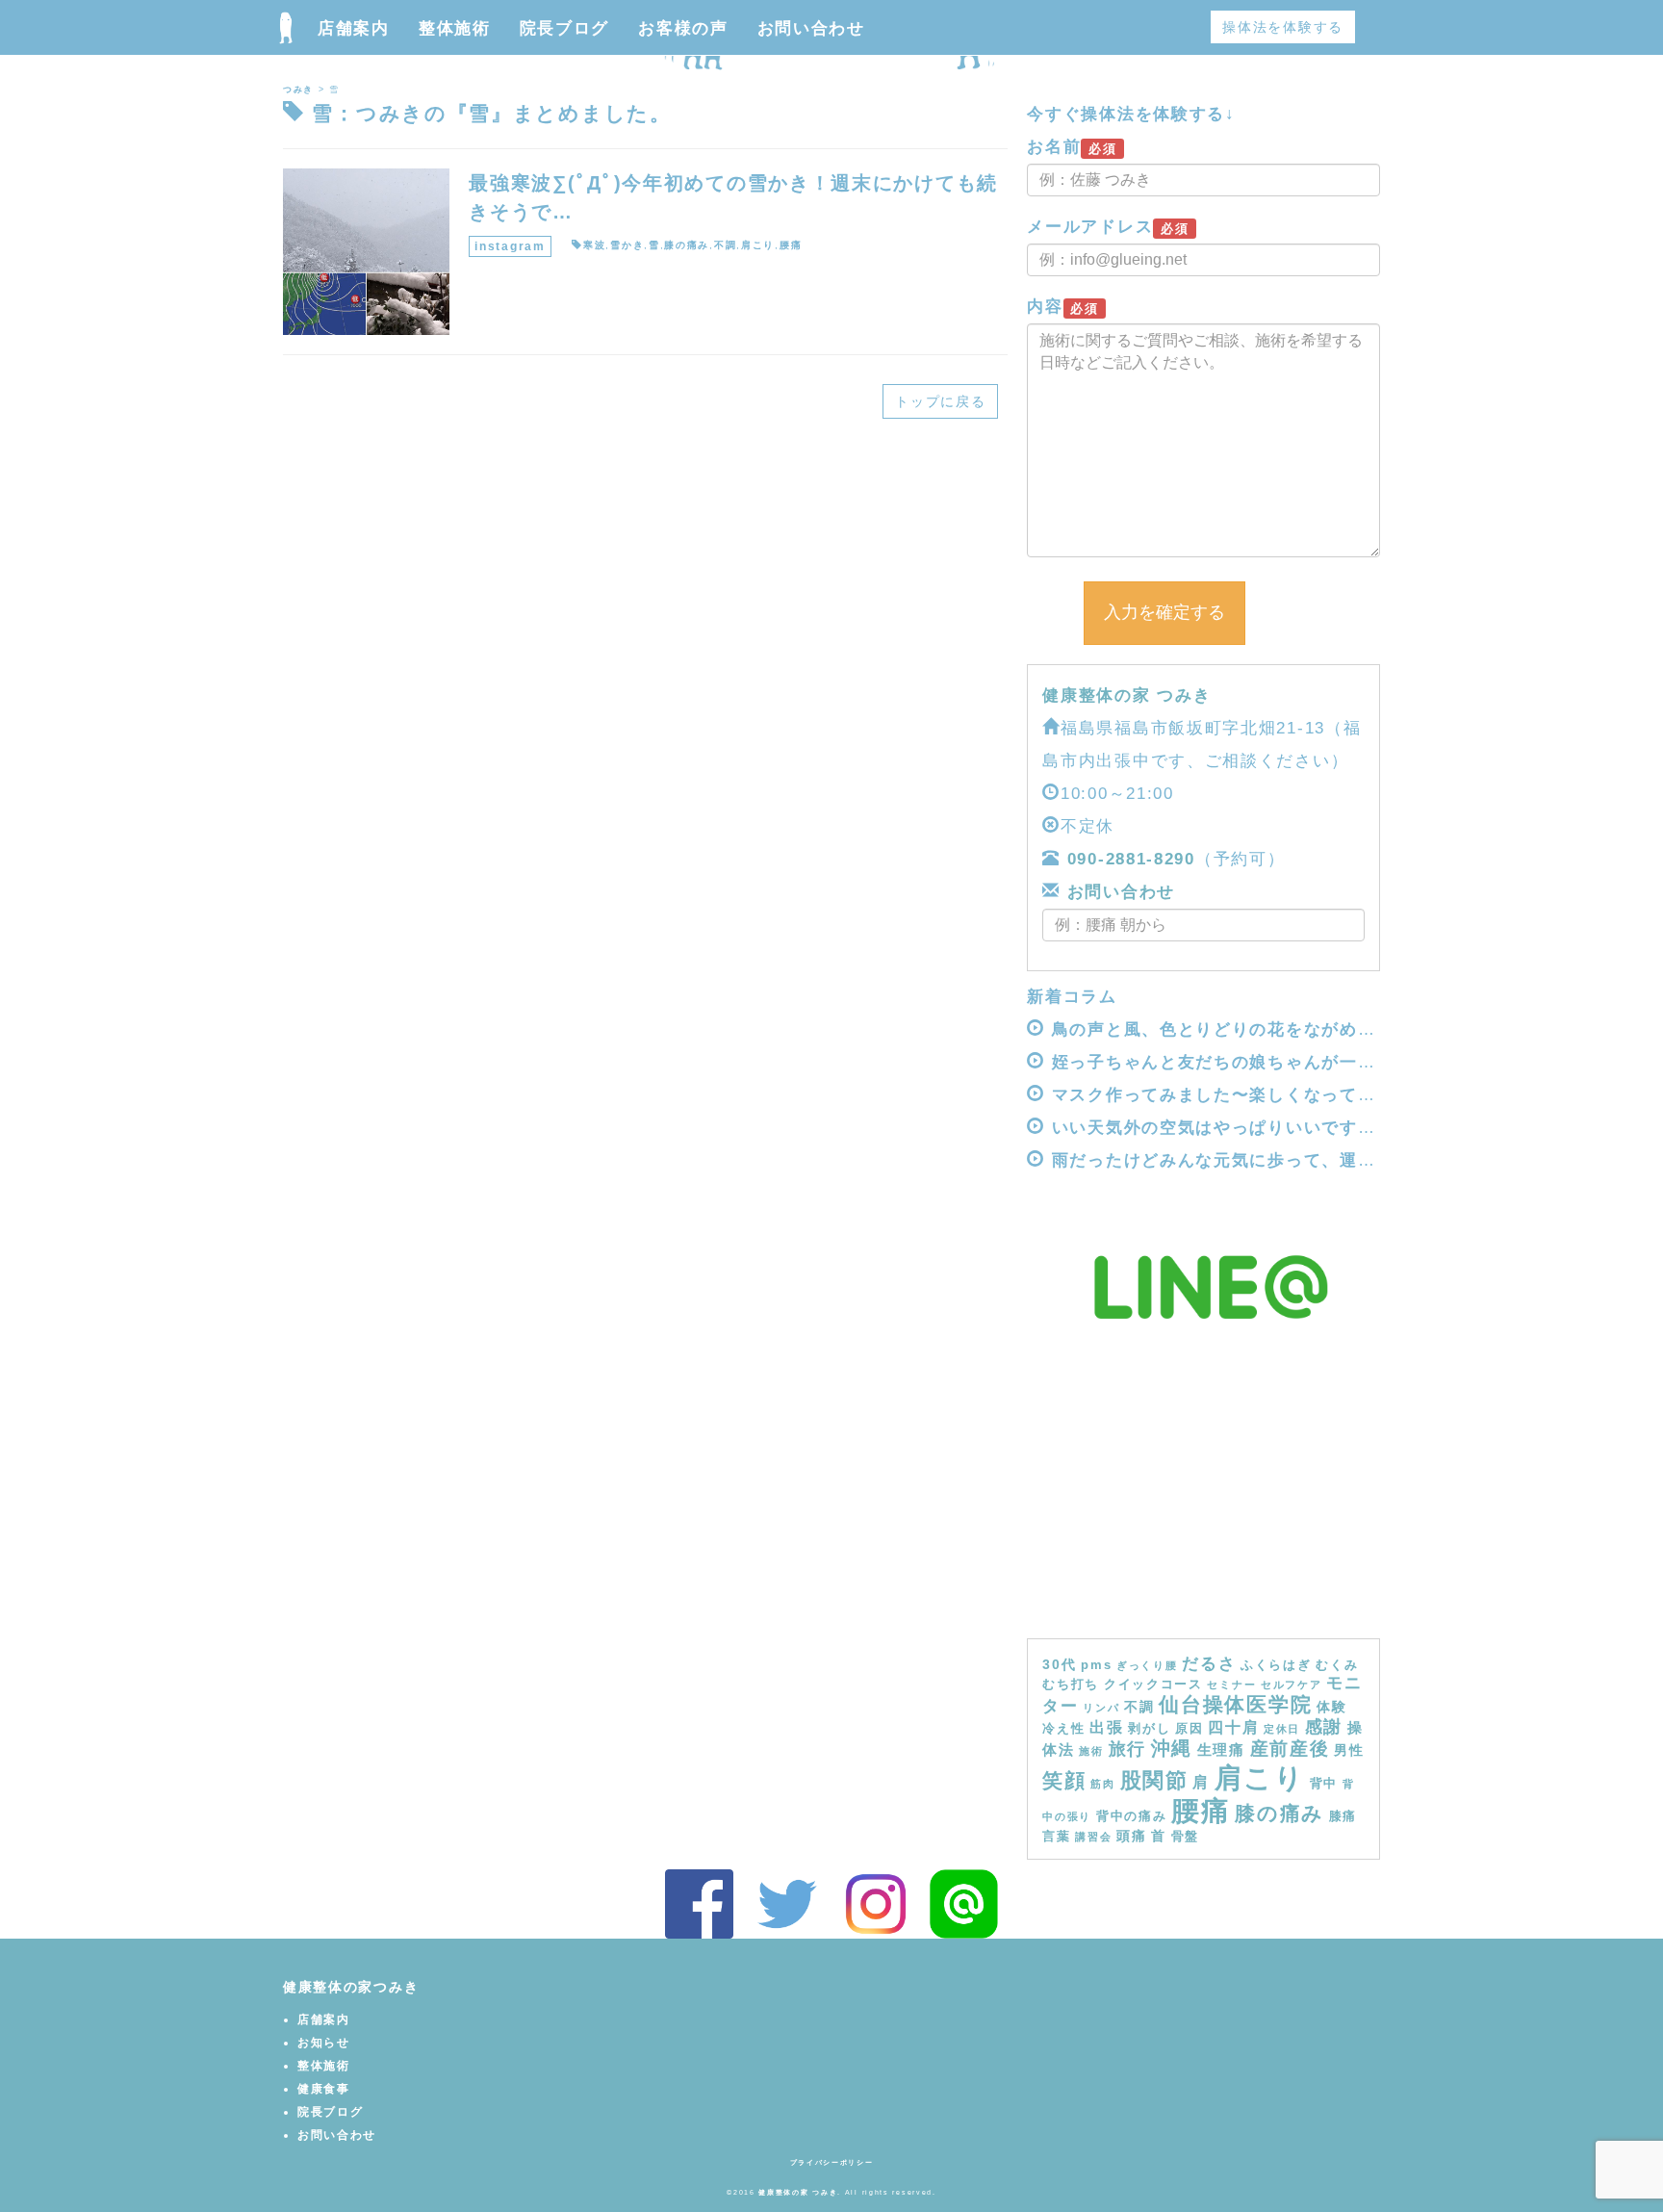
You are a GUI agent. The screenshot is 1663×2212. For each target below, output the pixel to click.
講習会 (1093, 1837)
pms (1096, 1665)
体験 (1331, 1707)
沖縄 (1172, 1748)
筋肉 (1102, 1784)
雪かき (627, 245)
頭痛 (1131, 1836)
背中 (1324, 1784)
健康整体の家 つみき (1126, 695)
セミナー (1231, 1685)
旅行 (1127, 1749)
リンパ (1101, 1708)
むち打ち (1071, 1685)
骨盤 (1185, 1837)
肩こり (758, 245)
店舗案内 (354, 28)
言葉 (1056, 1837)
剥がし (1149, 1729)
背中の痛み (1132, 1816)
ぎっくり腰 (1147, 1665)
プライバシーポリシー (832, 2162)
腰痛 (791, 245)
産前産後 (1290, 1749)
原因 (1189, 1729)
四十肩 (1233, 1727)
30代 (1059, 1664)
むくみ (1337, 1665)
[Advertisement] (1203, 1494)
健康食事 (324, 2089)
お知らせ (324, 2043)
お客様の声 (683, 28)
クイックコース (1153, 1685)
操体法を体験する (1283, 27)
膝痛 (1343, 1816)
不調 (725, 245)
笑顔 (1064, 1781)
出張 (1106, 1727)
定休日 (1282, 1729)
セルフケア (1292, 1685)
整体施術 (455, 28)
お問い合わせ (811, 28)
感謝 (1324, 1727)
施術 (1091, 1751)
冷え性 (1063, 1729)
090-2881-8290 (1131, 859)
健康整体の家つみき (351, 1987)
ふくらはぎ (1276, 1665)
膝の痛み (687, 245)
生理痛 (1221, 1749)
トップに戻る (940, 401)
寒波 (594, 245)
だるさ (1209, 1663)
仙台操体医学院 (1235, 1704)
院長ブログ (565, 28)
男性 (1349, 1750)
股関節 (1154, 1780)
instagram (510, 246)
